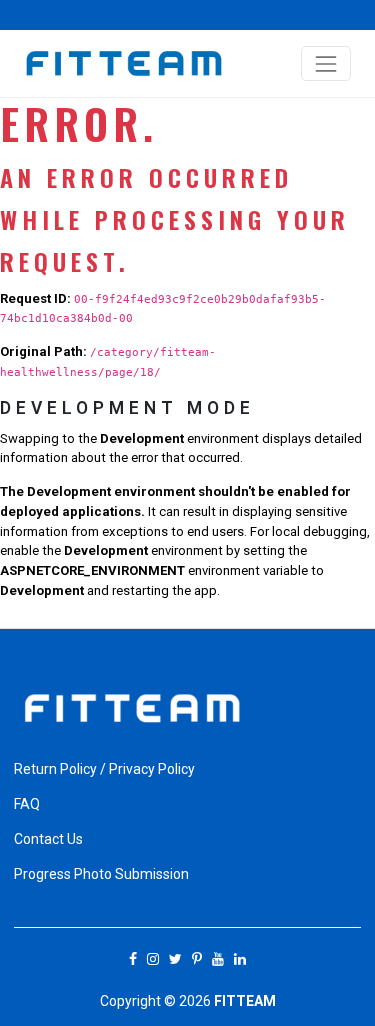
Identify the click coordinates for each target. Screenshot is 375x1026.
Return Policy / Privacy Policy (104, 769)
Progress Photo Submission (101, 874)
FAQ (27, 804)
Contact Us (48, 839)
